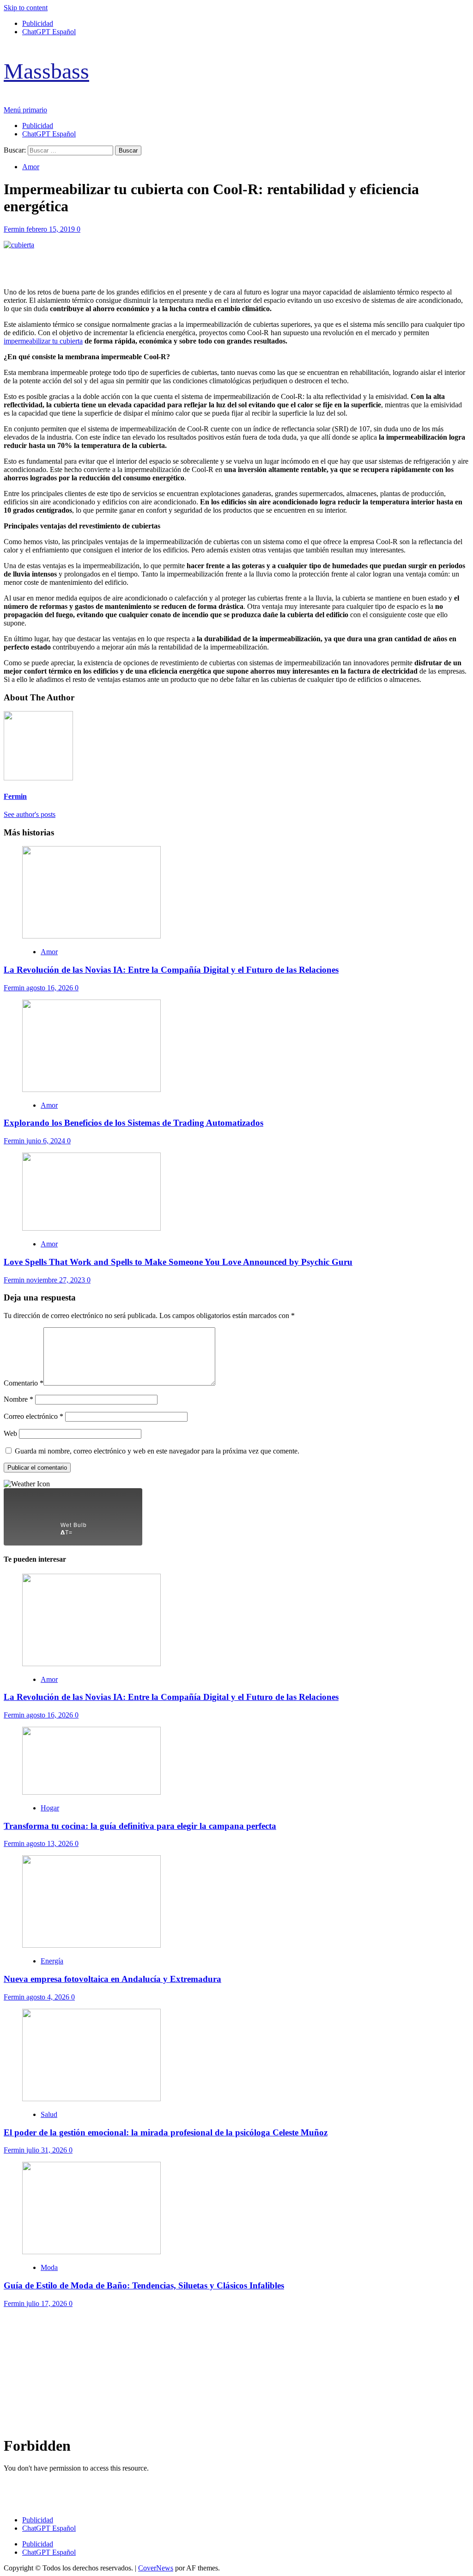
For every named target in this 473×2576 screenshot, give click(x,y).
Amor (31, 167)
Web (10, 1433)
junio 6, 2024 (47, 1141)
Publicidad (38, 23)
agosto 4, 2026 (49, 1997)
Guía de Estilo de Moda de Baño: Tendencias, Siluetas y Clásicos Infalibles (144, 2285)
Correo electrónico (33, 1416)
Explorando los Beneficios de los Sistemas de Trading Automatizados (133, 1123)
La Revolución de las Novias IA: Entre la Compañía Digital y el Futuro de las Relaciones (171, 970)
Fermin (15, 229)
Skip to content (26, 8)
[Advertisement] (236, 2373)
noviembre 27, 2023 (57, 1280)
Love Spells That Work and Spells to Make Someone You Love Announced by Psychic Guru (178, 1262)
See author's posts (30, 814)
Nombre (18, 1399)
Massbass (46, 71)
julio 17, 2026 (48, 2303)
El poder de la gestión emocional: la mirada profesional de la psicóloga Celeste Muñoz (166, 2132)
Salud (49, 2114)
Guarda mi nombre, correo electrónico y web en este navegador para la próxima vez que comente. (157, 1451)
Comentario (24, 1383)
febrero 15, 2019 (52, 229)
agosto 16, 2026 (51, 988)
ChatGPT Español (49, 32)
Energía (52, 1961)
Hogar (50, 1808)
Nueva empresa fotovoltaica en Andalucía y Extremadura (112, 1979)
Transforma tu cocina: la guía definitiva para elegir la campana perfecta (140, 1826)
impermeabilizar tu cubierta (43, 341)
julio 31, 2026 (48, 2150)
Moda (49, 2267)
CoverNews (156, 2568)
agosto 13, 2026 (51, 1843)
